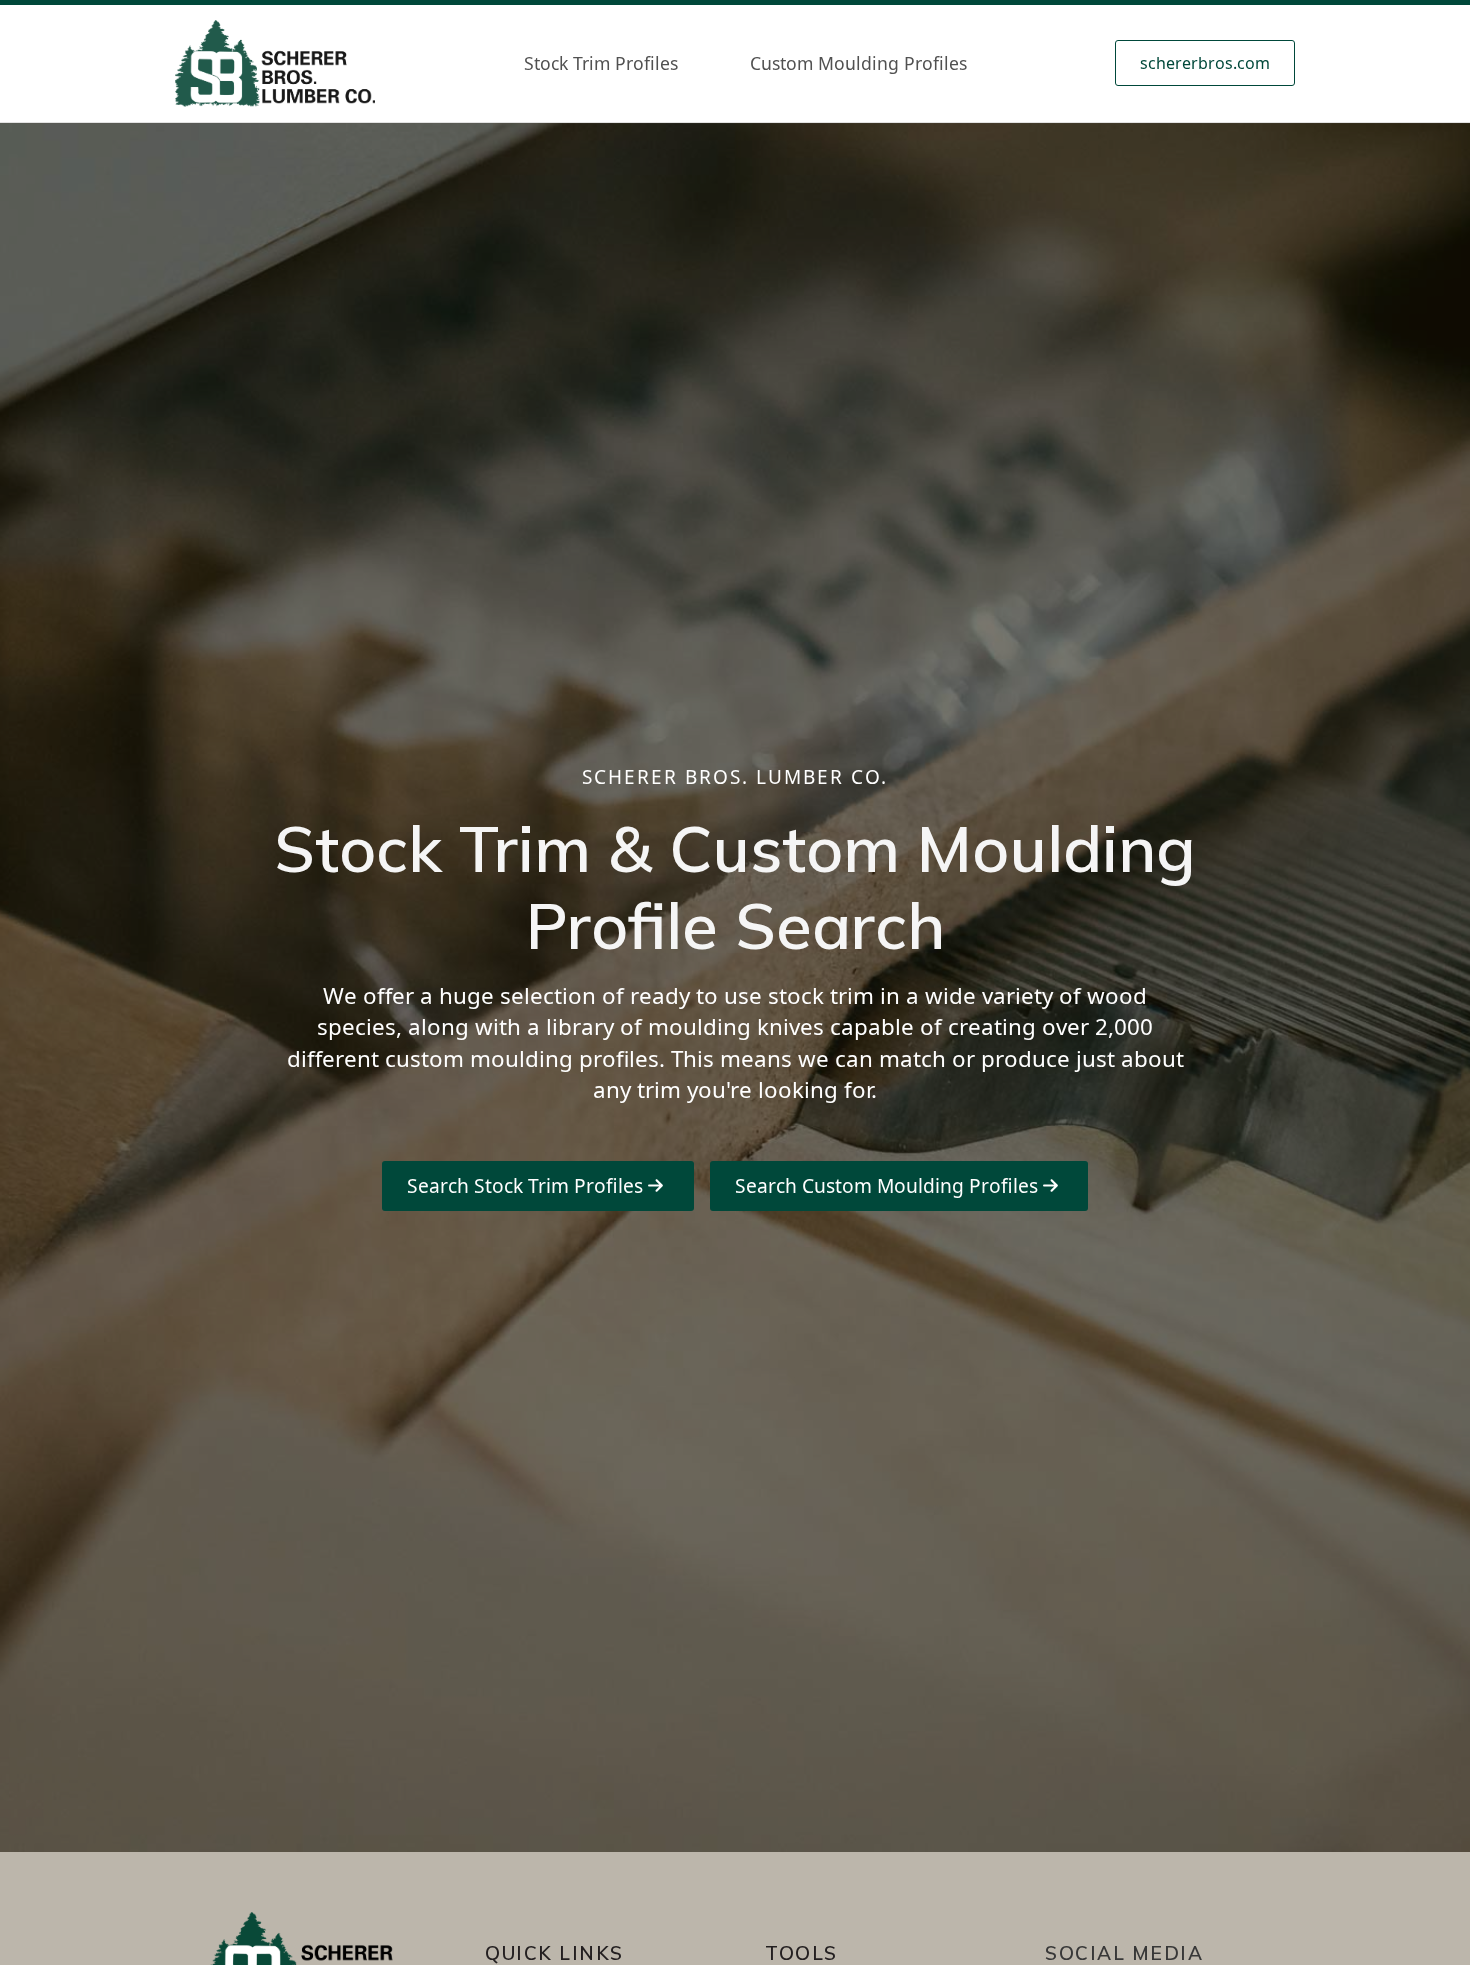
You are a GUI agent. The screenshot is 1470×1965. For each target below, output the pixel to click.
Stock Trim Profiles (601, 63)
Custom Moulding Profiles (858, 63)
